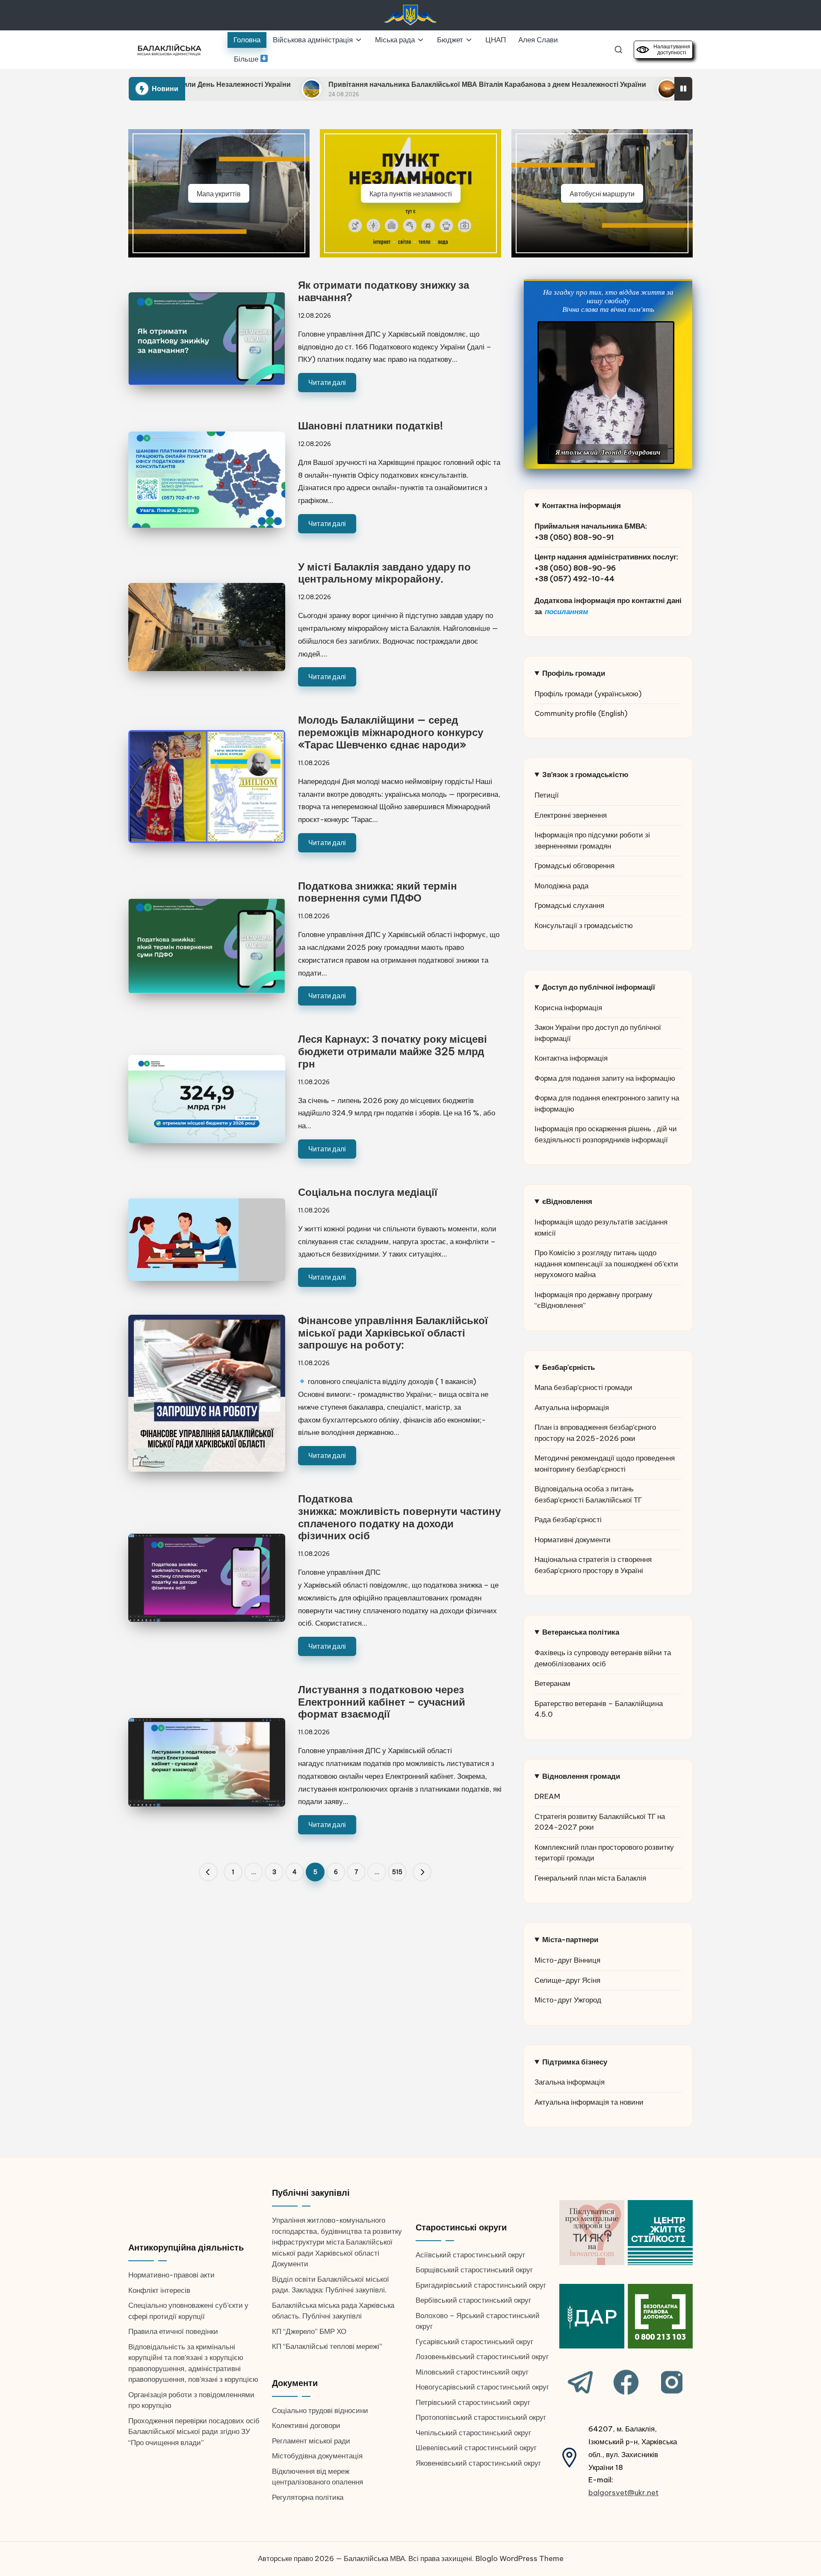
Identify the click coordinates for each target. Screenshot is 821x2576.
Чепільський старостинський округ (473, 2433)
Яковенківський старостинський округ (478, 2463)
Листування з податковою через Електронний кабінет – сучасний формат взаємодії (382, 1702)
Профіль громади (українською (586, 694)
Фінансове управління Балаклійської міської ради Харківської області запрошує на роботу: (393, 1333)
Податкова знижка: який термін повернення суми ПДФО (378, 892)
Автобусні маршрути (602, 194)
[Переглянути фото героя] (606, 393)
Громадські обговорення (574, 866)
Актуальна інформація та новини (589, 2102)
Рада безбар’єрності (568, 1520)
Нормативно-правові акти (171, 2275)
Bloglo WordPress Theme (520, 2558)
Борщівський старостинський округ (474, 2270)
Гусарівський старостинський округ (474, 2342)
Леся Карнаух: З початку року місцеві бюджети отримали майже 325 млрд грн (393, 1051)
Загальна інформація (570, 2082)
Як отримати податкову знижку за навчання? (384, 291)
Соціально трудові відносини (320, 2410)
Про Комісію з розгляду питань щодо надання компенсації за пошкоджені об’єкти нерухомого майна (606, 1264)
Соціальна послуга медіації (368, 1192)
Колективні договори (306, 2425)
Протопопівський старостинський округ (481, 2417)
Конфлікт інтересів (159, 2290)
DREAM (547, 1796)
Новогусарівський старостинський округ (482, 2387)
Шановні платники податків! (371, 426)
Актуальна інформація (572, 1408)
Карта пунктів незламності (411, 194)
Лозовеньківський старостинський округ (482, 2357)
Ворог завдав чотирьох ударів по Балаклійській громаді (619, 84)
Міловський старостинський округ (472, 2372)
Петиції (547, 795)
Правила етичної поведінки (173, 2331)
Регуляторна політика (308, 2497)
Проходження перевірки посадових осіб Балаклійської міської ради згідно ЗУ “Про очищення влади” (194, 2432)
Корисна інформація (568, 1008)
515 (397, 1872)
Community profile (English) (581, 713)
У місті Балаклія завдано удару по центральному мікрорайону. (384, 573)
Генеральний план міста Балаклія (590, 1878)
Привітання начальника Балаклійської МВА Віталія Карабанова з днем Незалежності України (326, 84)
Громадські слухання (569, 905)
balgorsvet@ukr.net (623, 2493)
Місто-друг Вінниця (567, 1960)
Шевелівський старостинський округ (476, 2448)
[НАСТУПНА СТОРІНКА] (422, 1872)
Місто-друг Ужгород (568, 2000)
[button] (208, 1872)
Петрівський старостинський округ (473, 2402)
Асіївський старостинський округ (470, 2255)
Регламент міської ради (311, 2441)
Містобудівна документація (317, 2456)
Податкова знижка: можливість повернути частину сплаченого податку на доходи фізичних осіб (399, 1517)
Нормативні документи (573, 1540)
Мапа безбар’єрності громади (583, 1387)
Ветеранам (552, 1683)
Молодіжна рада (561, 886)
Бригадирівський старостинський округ (481, 2285)
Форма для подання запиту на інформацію (605, 1078)
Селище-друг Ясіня (567, 1980)
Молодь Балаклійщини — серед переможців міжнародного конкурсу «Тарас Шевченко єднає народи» (391, 732)
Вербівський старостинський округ (473, 2300)
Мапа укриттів (219, 194)
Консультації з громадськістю (584, 926)
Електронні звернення (571, 815)
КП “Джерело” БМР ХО (309, 2331)
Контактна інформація (571, 1058)
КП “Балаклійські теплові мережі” (327, 2346)
